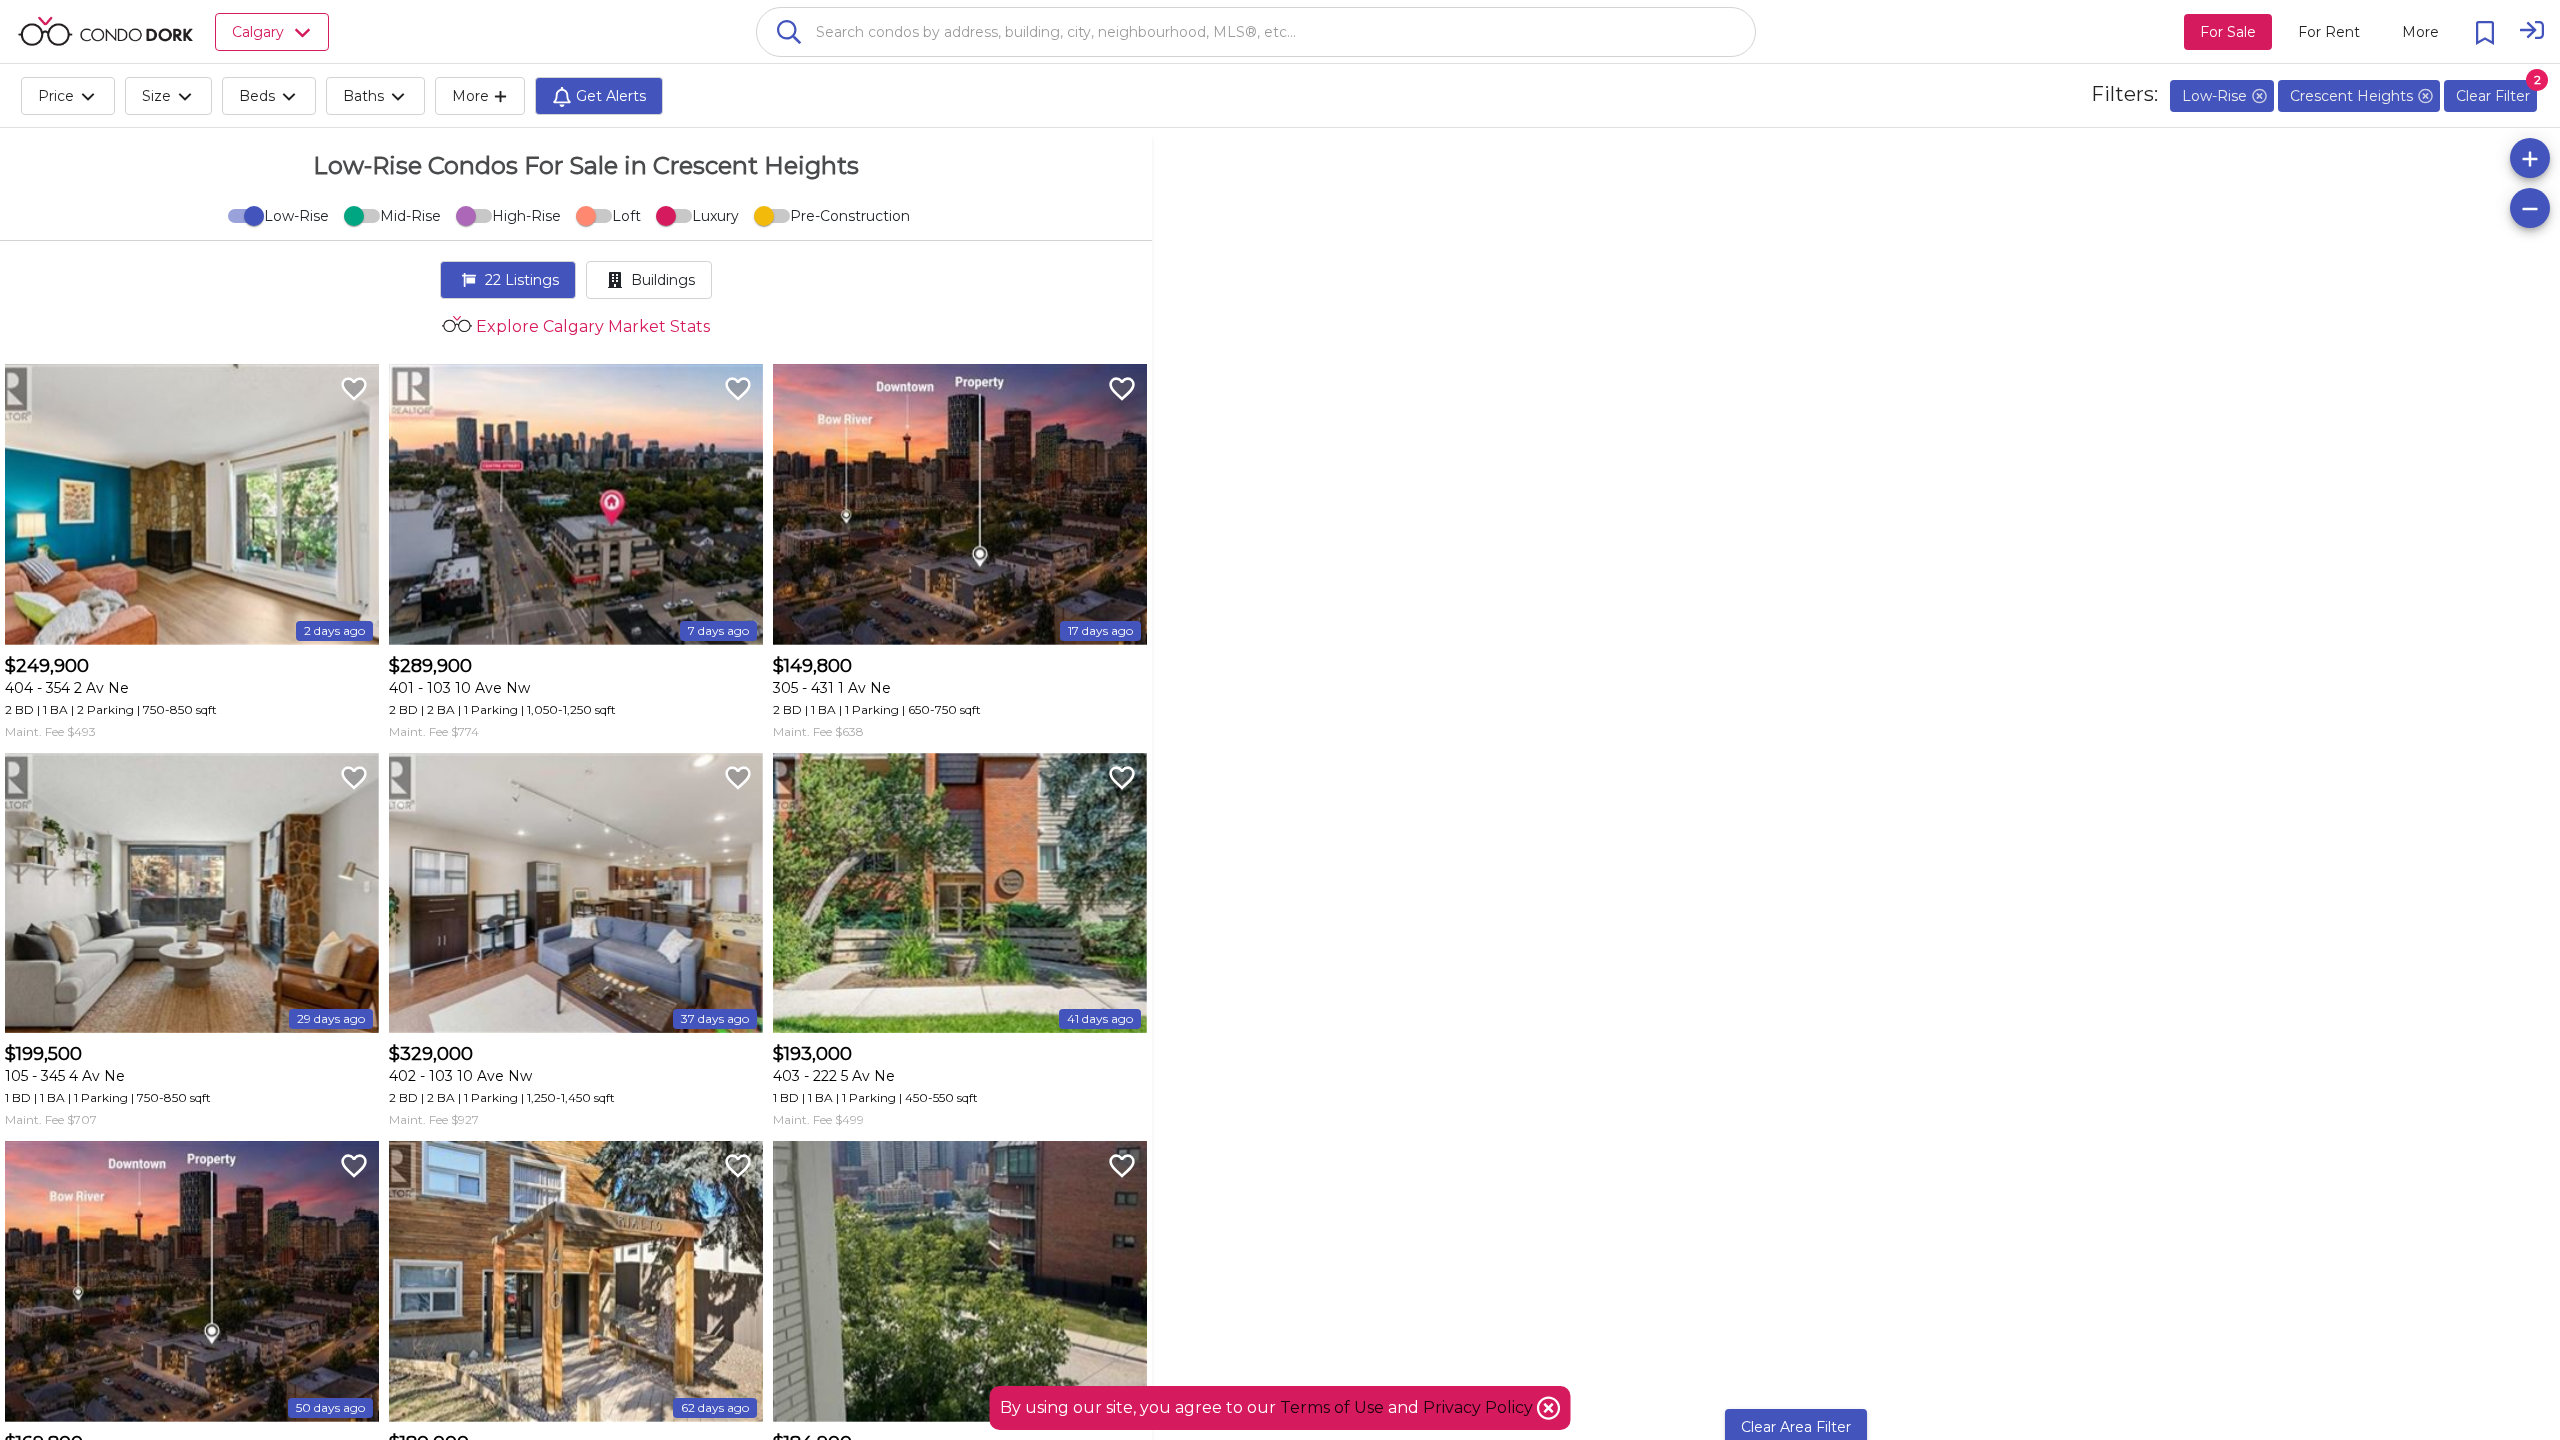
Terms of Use (1332, 1407)
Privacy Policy (1480, 1407)
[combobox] (1256, 32)
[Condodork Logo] (105, 31)
